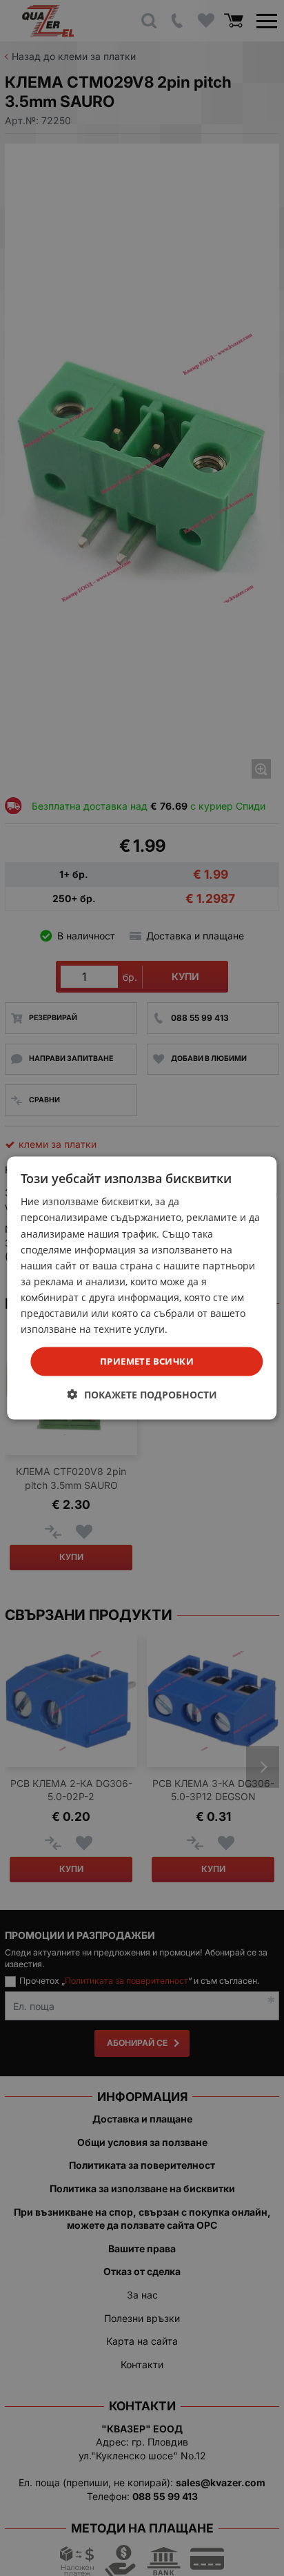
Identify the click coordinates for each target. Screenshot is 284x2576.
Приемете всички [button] (147, 1361)
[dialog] (142, 1288)
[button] (142, 1394)
